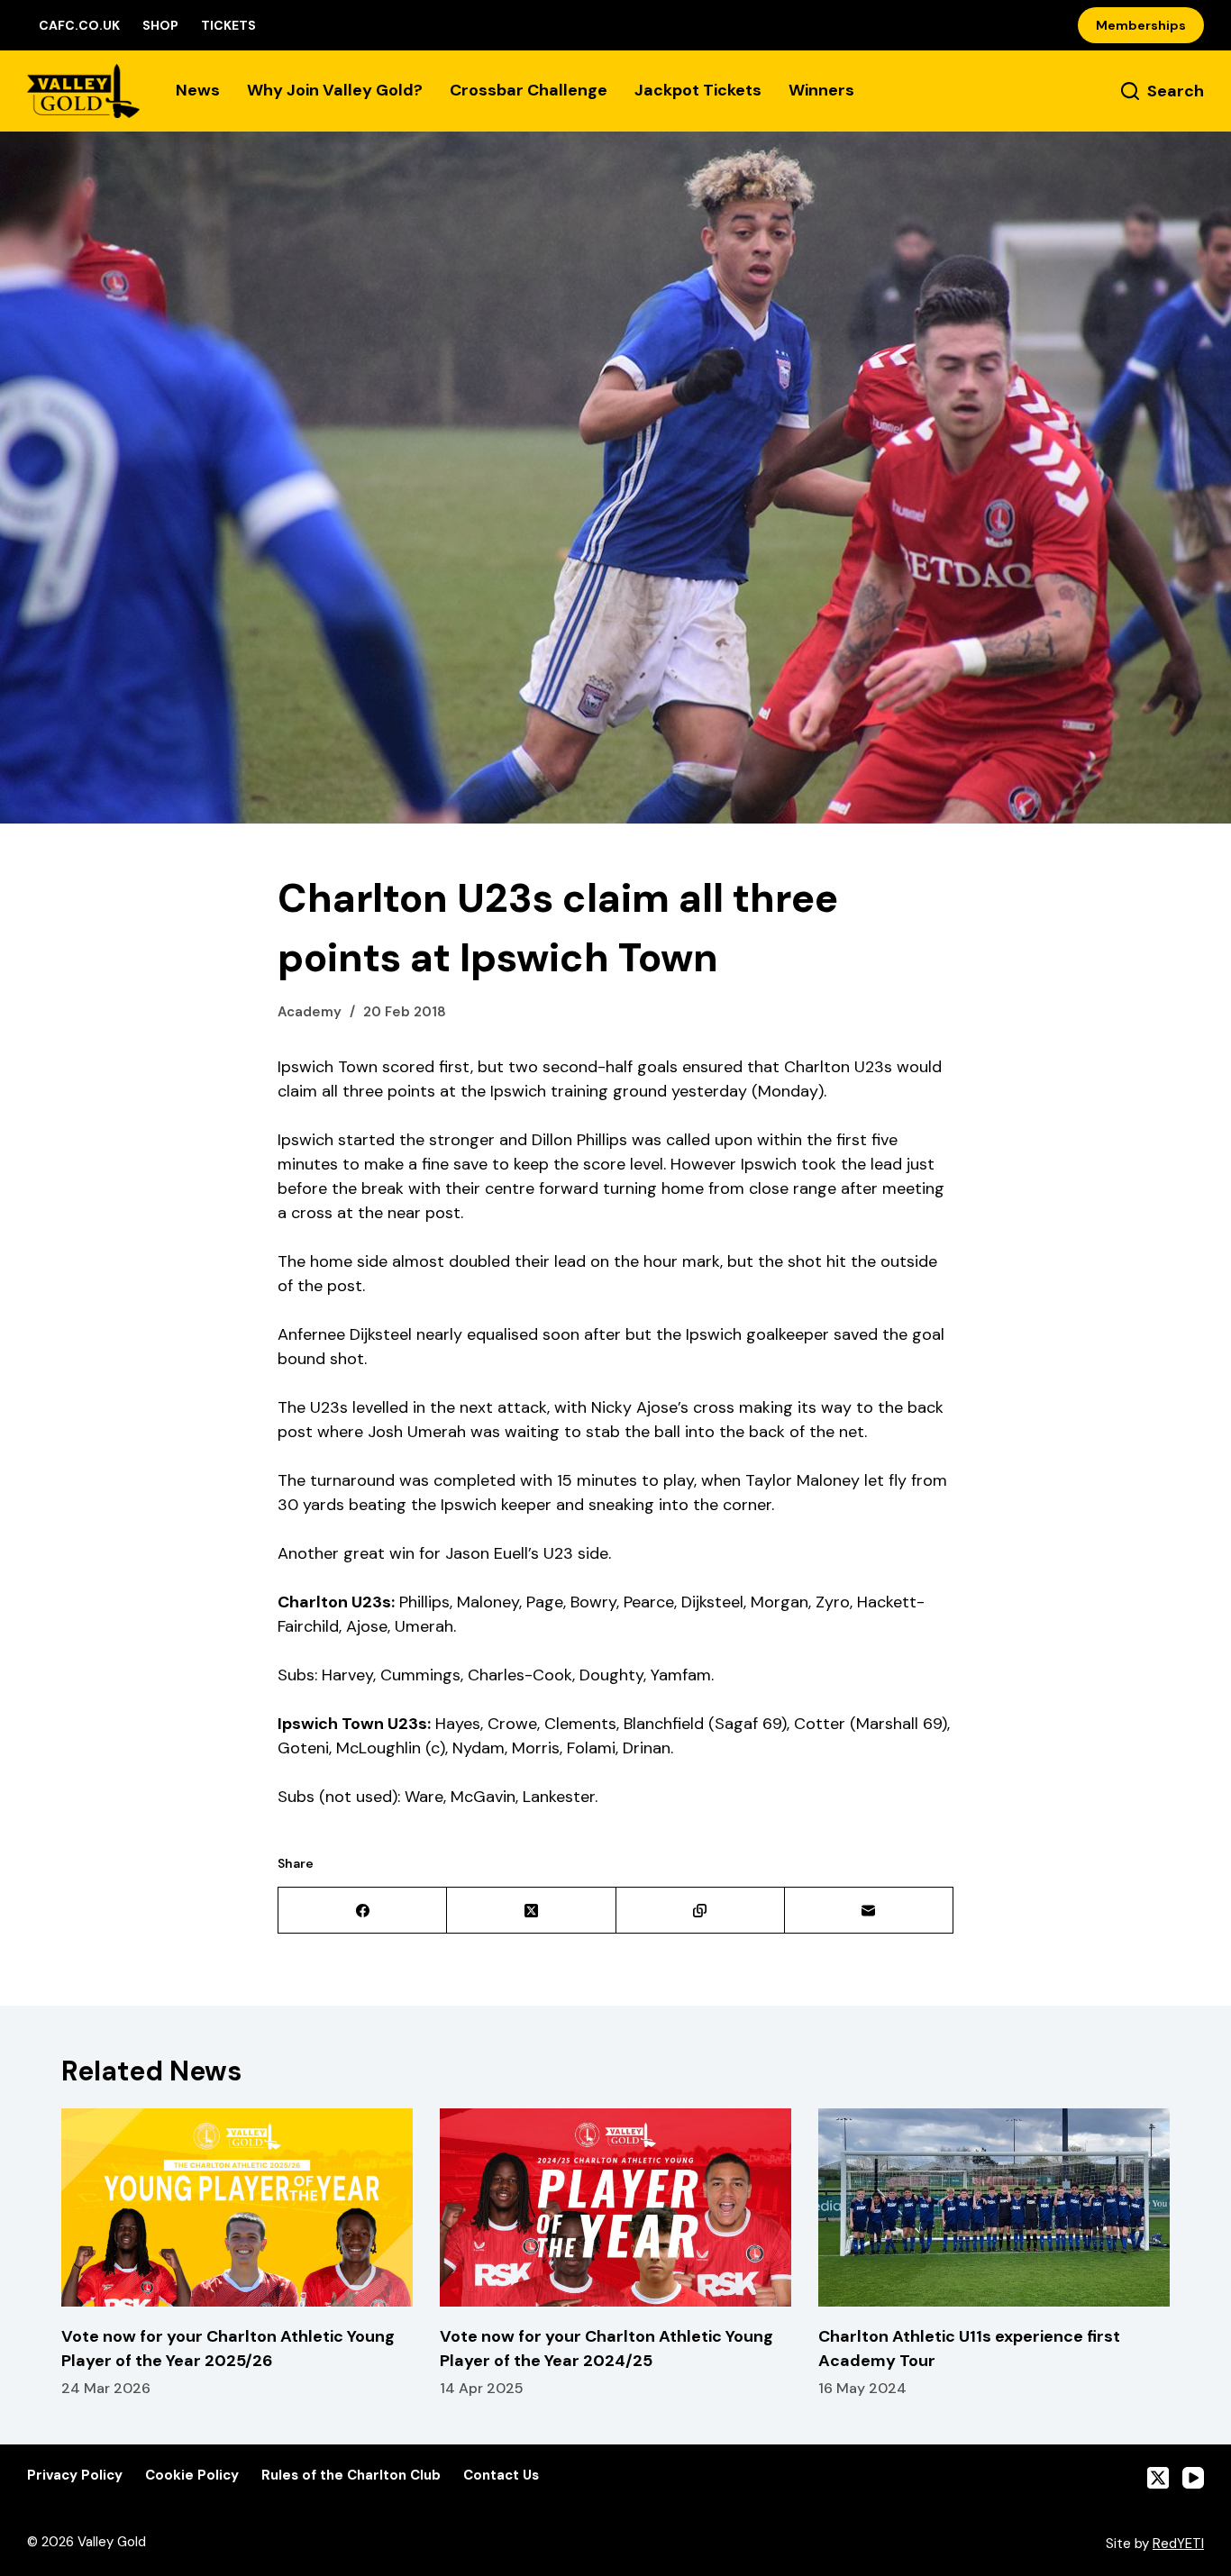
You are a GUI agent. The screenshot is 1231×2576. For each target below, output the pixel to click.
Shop (160, 25)
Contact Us (501, 2476)
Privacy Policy (75, 2476)
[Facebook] (363, 1911)
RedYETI (1178, 2544)
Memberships (1141, 25)
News (198, 90)
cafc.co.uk (79, 25)
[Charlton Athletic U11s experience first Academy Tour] (994, 2207)
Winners (821, 90)
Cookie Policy (192, 2476)
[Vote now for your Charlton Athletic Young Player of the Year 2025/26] (237, 2207)
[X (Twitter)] (531, 1911)
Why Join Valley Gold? (335, 90)
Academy (310, 1012)
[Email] (869, 1911)
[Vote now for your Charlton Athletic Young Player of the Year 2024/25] (615, 2207)
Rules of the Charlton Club (351, 2476)
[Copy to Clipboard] (701, 1911)
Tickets (228, 25)
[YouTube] (1193, 2478)
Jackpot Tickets (698, 90)
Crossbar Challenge (529, 90)
